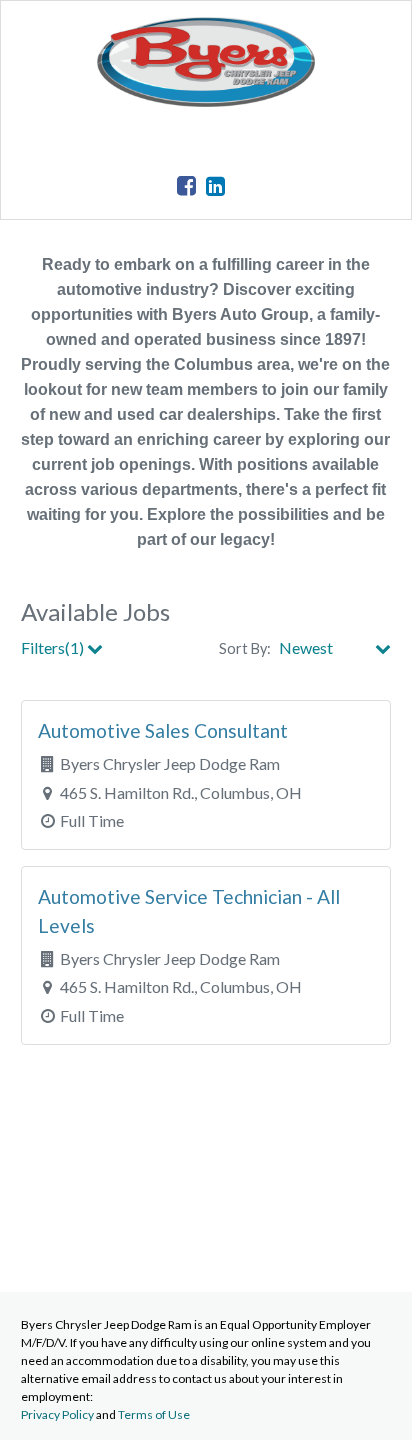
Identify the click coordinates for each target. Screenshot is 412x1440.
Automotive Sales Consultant (163, 730)
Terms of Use (154, 1414)
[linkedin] (215, 185)
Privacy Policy (57, 1414)
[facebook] (186, 185)
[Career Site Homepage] (206, 100)
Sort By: (245, 648)
